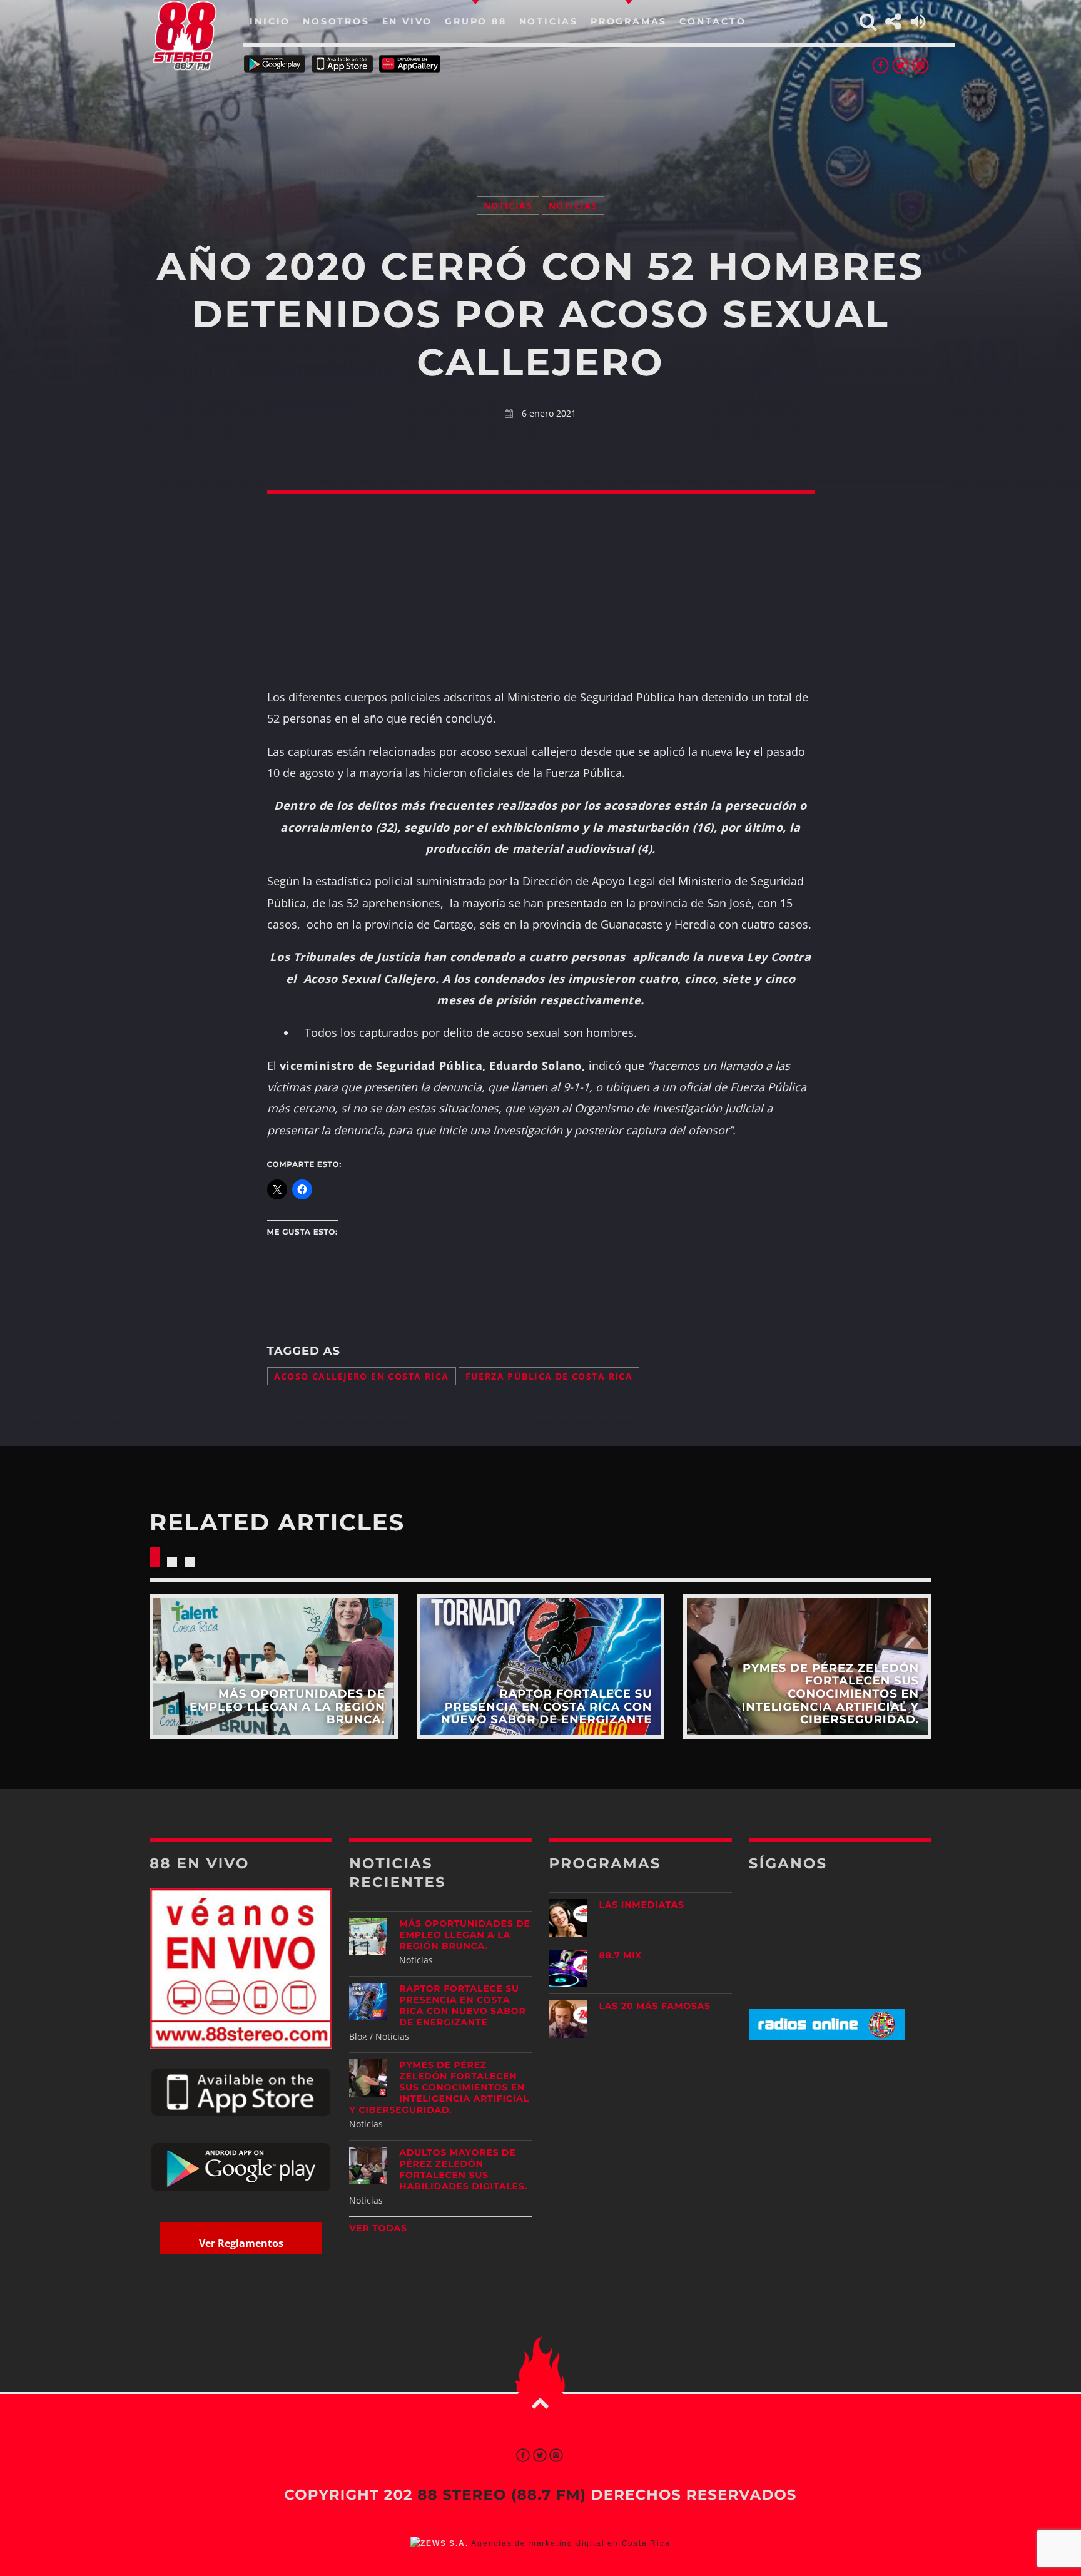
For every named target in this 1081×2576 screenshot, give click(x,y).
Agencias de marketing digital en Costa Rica (571, 2543)
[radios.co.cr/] (827, 2037)
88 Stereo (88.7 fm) (502, 2495)
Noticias (508, 206)
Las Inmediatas (642, 1905)
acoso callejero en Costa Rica (362, 1376)
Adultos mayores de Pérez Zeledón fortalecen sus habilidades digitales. (463, 2169)
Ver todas (378, 2228)
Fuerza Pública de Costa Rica (549, 1376)
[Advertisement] (540, 119)
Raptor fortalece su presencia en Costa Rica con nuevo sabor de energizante (462, 2005)
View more (274, 1667)
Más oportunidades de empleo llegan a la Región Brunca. (464, 1935)
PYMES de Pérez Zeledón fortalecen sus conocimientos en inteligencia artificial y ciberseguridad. (439, 2087)
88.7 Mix (621, 1955)
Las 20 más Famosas (655, 2006)
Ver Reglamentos (241, 2243)
